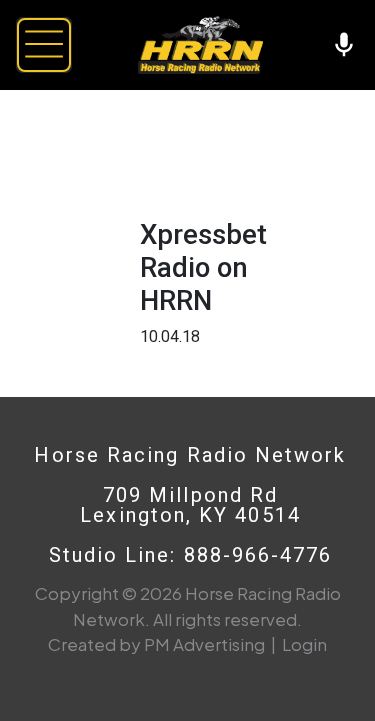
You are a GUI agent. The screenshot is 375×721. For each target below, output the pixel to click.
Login (304, 644)
